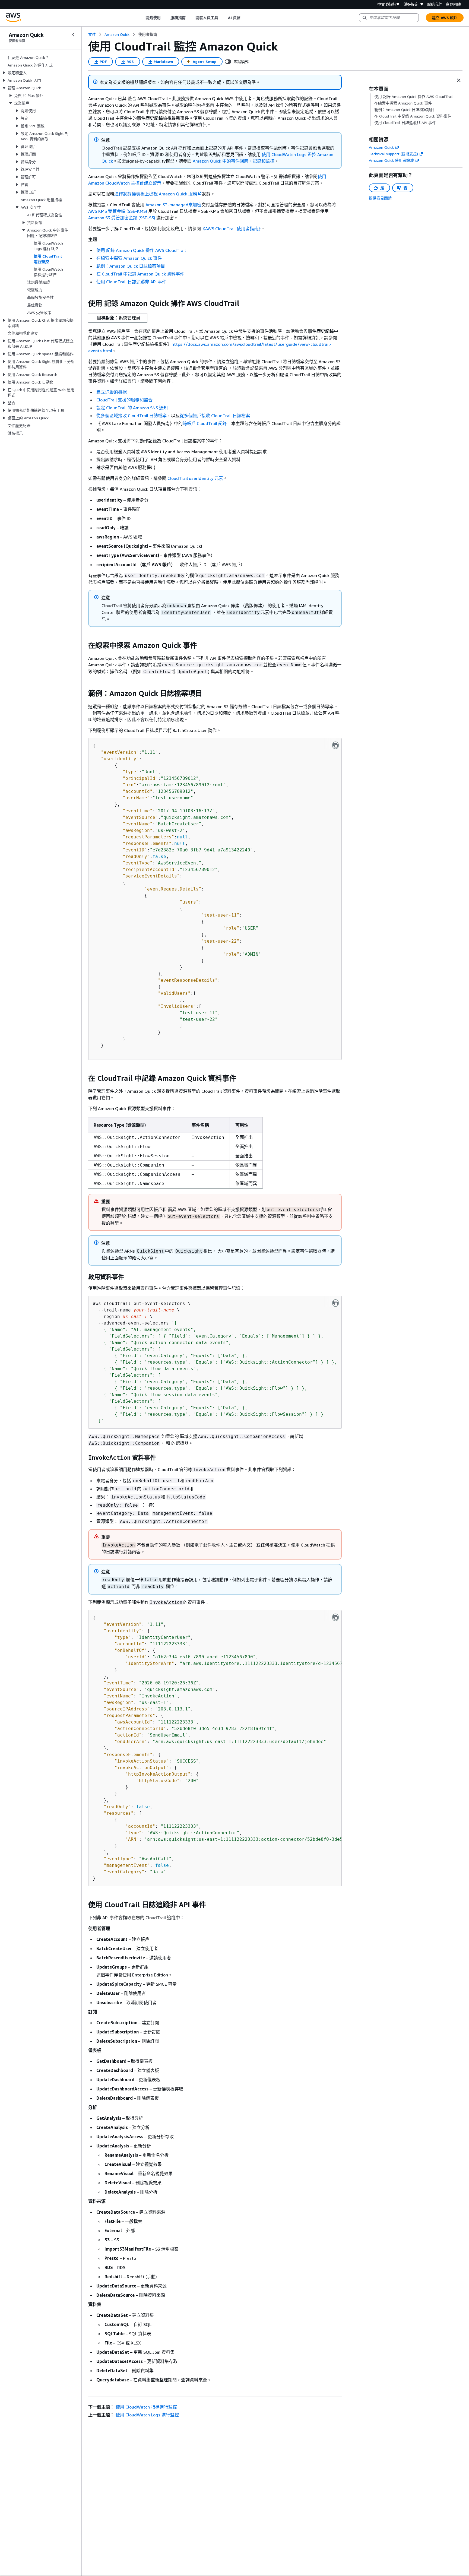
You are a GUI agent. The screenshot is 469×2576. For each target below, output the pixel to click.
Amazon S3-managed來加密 (173, 205)
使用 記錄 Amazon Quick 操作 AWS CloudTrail (141, 250)
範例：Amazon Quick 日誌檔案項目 (131, 266)
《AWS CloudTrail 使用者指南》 (231, 229)
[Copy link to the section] (84, 303)
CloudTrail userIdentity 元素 (195, 478)
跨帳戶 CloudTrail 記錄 (205, 423)
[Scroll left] (141, 18)
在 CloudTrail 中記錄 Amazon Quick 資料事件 (140, 274)
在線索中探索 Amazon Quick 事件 (129, 258)
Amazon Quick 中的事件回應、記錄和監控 (234, 161)
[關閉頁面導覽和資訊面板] (459, 80)
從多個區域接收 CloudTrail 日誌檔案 (131, 416)
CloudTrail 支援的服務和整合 (124, 400)
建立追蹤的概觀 (112, 392)
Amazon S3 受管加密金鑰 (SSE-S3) (122, 218)
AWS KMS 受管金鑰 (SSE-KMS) (118, 211)
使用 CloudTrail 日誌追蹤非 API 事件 (131, 282)
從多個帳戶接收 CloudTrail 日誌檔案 (215, 416)
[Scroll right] (244, 18)
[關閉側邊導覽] (73, 35)
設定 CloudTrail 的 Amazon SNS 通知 (132, 408)
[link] (148, 34)
